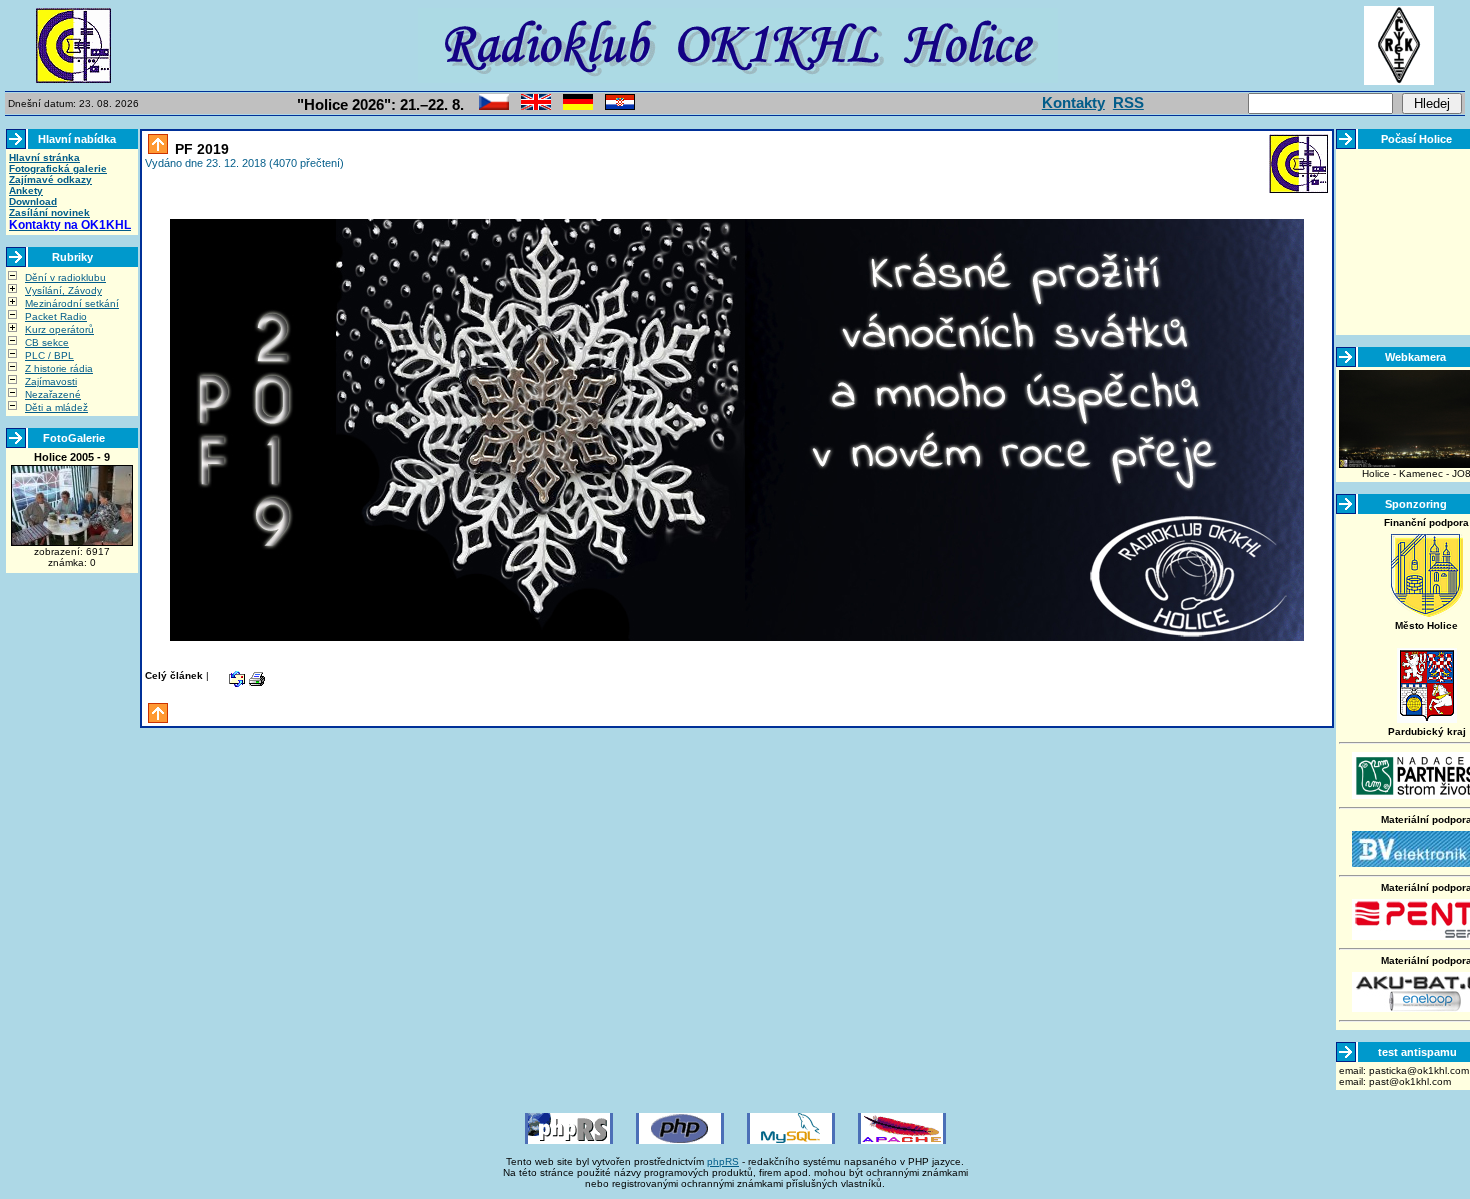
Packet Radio (56, 316)
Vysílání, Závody (63, 290)
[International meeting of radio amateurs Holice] (536, 106)
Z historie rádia (59, 368)
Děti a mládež (56, 407)
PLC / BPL (49, 355)
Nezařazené (53, 394)
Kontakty (1073, 102)
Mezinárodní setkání (72, 303)
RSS (1128, 102)
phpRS (723, 1161)
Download (33, 201)
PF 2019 (200, 149)
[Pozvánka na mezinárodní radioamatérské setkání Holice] (494, 106)
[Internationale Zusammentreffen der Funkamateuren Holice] (578, 106)
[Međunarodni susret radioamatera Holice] (620, 106)
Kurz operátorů (59, 329)
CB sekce (47, 342)
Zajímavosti (51, 381)
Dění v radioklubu (65, 277)
